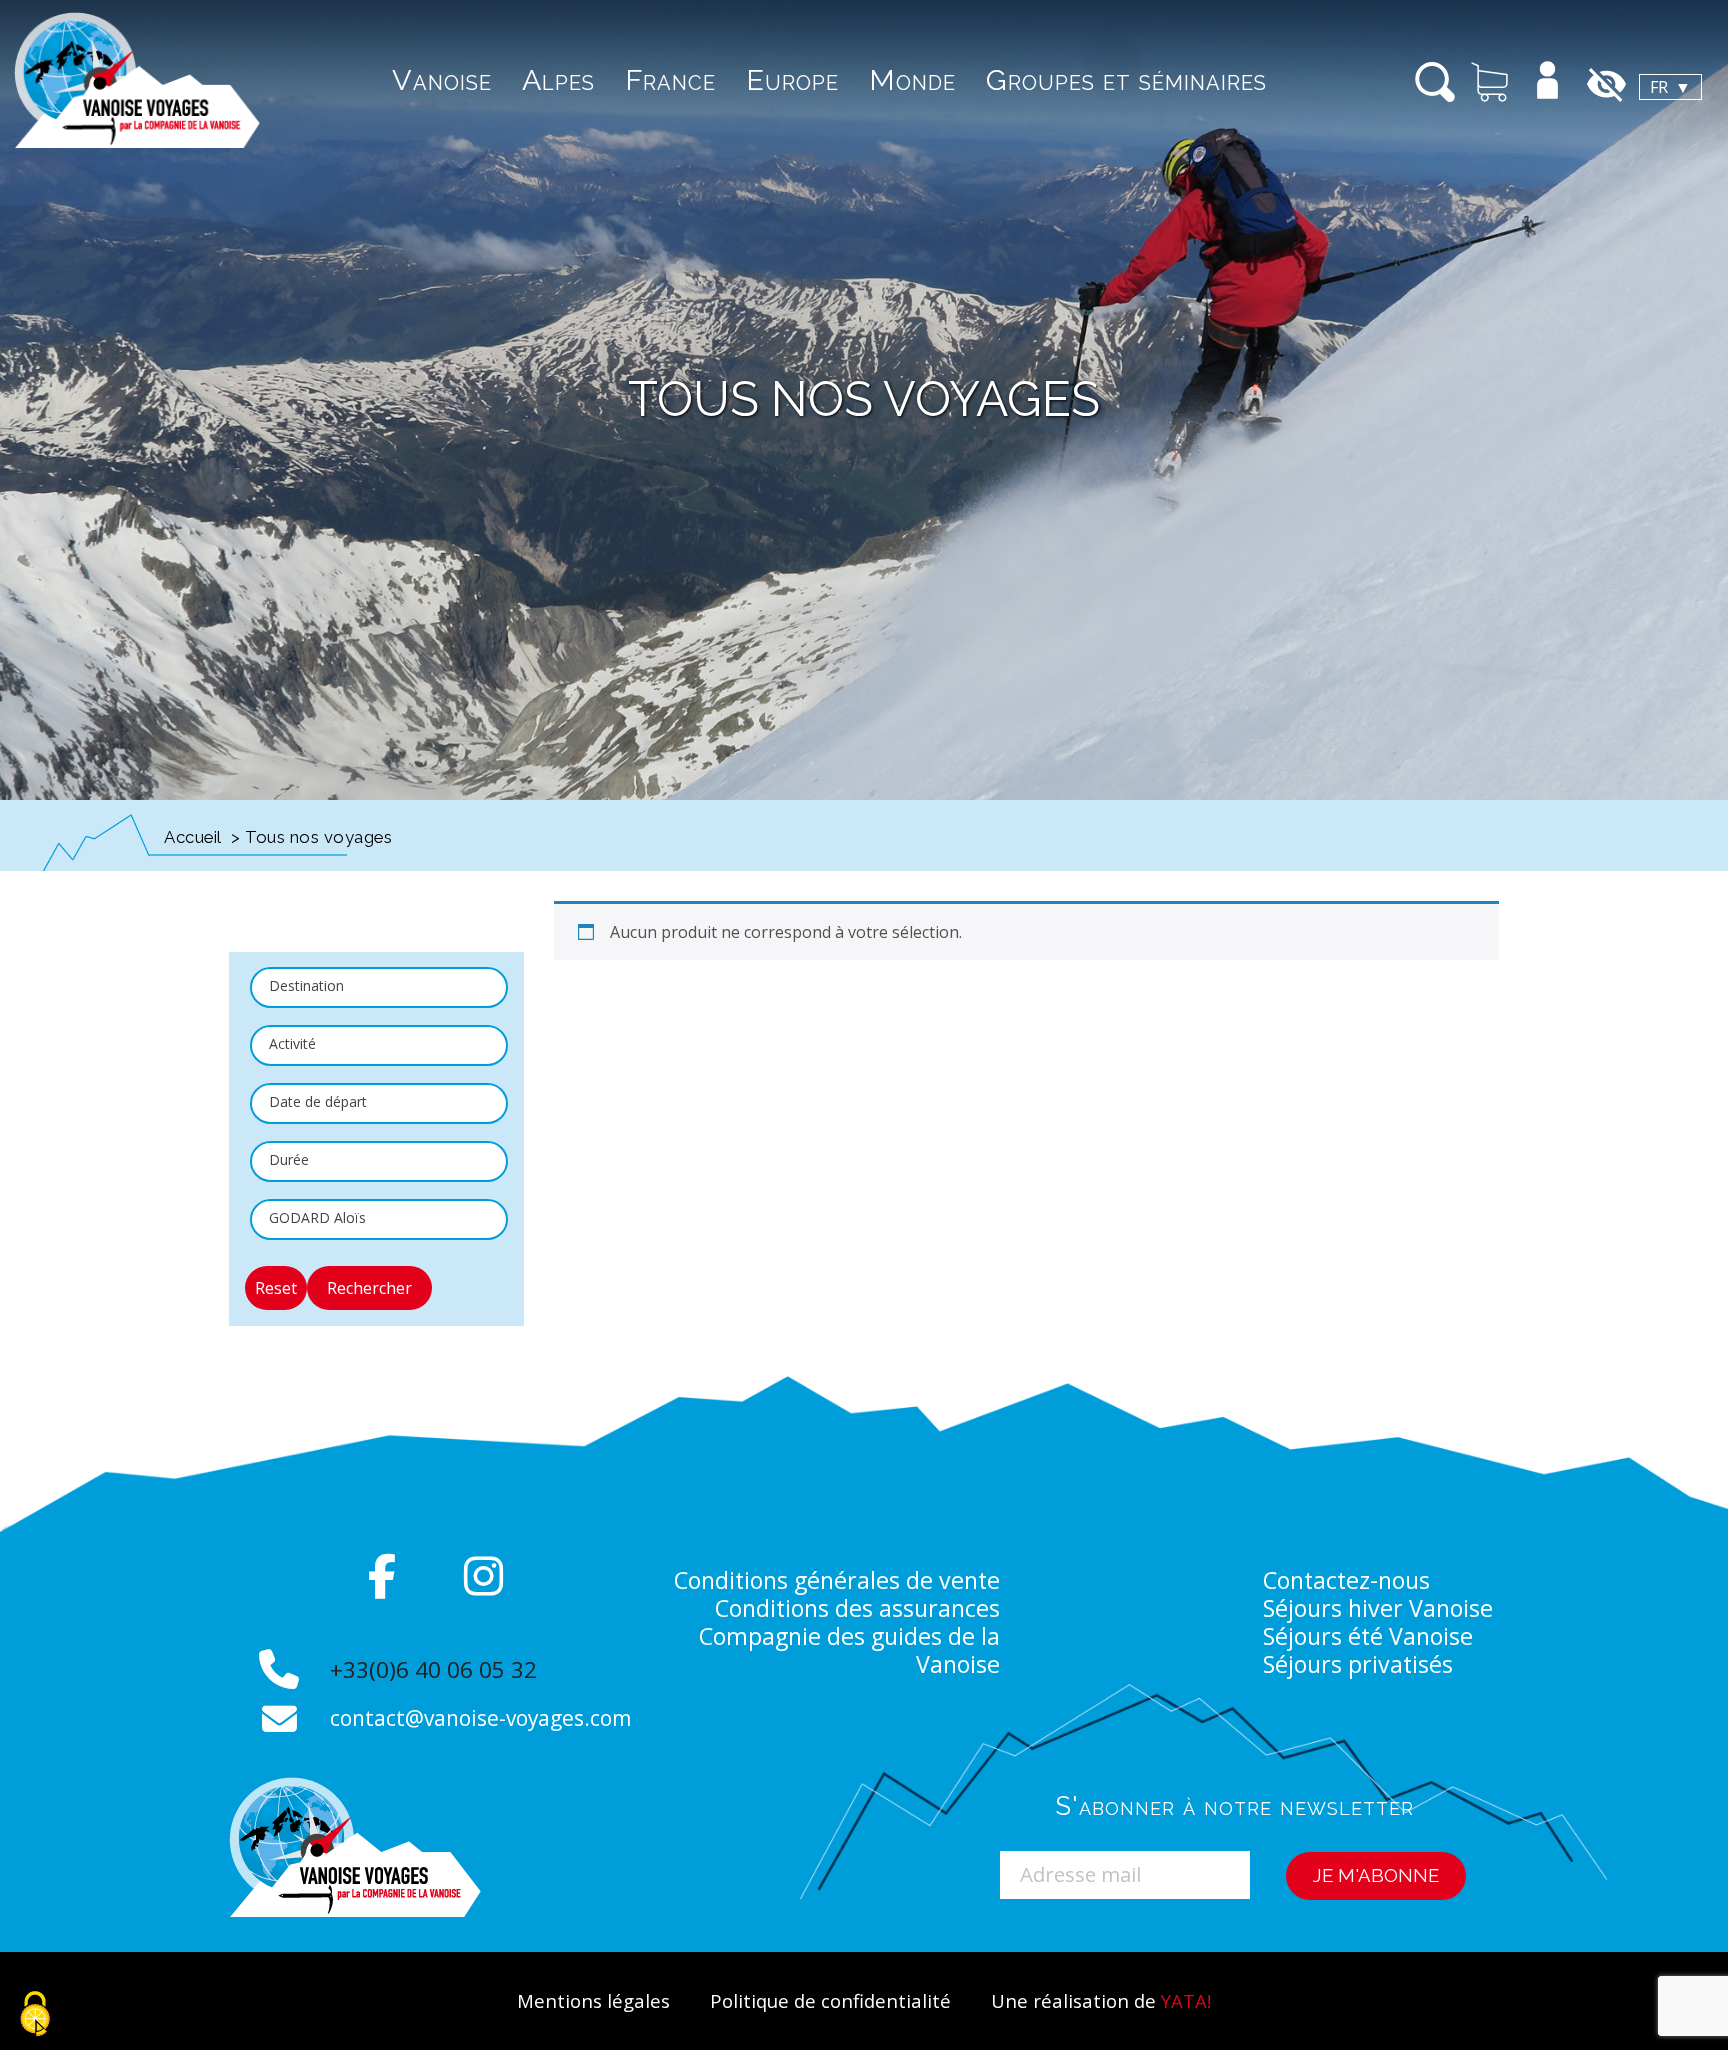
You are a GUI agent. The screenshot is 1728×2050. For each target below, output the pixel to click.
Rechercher (369, 1288)
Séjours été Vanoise (1368, 1636)
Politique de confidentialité (830, 2000)
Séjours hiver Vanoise (1378, 1608)
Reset (276, 1288)
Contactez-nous (1346, 1580)
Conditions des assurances (857, 1608)
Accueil (193, 837)
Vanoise (442, 80)
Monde (912, 80)
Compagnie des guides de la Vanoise (849, 1650)
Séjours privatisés (1358, 1664)
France (670, 80)
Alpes (558, 80)
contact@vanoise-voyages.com (480, 1718)
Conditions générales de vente (837, 1580)
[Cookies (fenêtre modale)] (35, 2015)
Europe (792, 80)
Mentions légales (593, 2000)
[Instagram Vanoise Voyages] (483, 1576)
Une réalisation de (1101, 2000)
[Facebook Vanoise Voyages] (382, 1576)
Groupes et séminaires (1126, 80)
